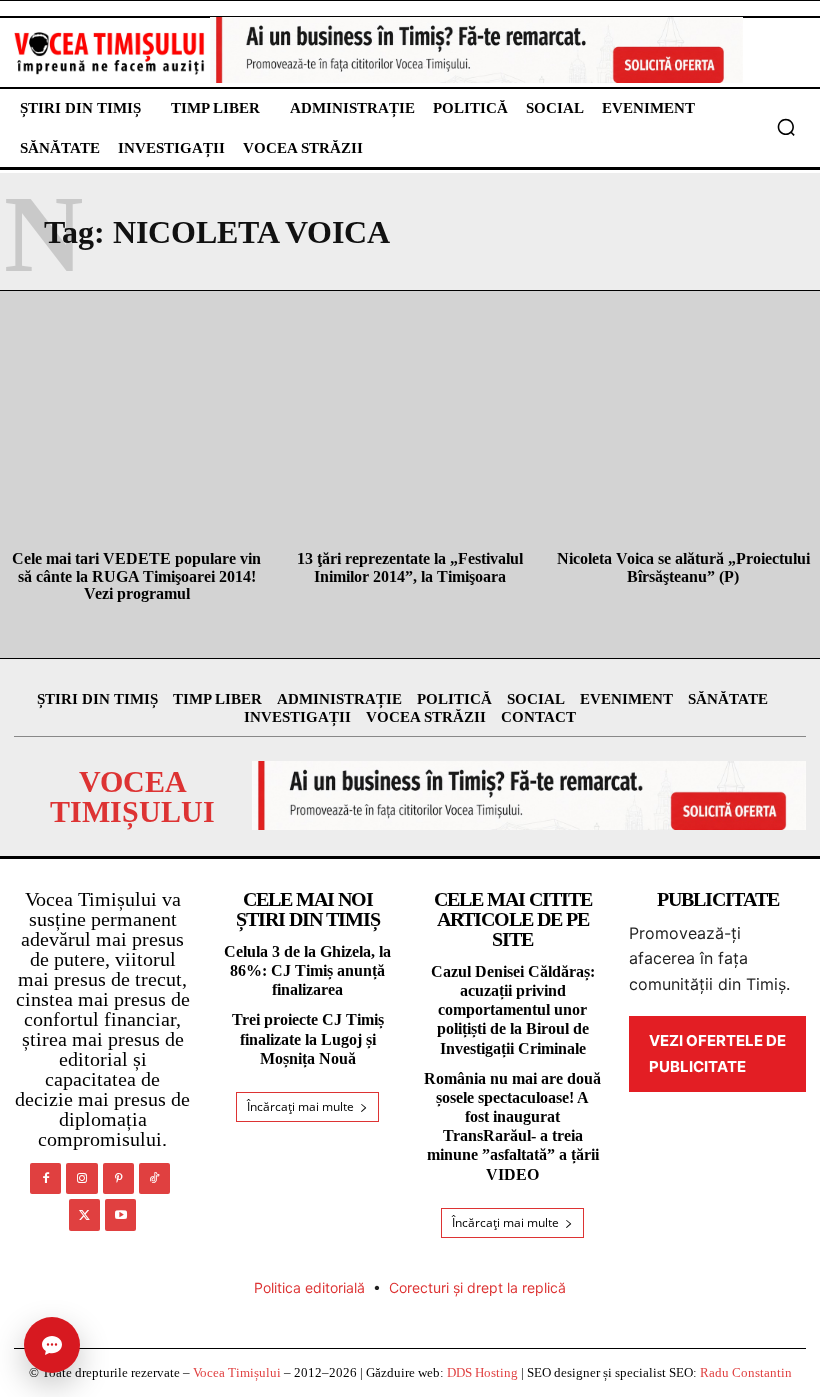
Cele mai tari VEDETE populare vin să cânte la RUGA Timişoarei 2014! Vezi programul (136, 576)
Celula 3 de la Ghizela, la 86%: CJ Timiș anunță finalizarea (307, 970)
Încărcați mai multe (300, 1106)
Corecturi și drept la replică (477, 1287)
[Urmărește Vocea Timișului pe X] (84, 1214)
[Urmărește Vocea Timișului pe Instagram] (81, 1178)
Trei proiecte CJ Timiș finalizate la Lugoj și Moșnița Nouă (308, 1038)
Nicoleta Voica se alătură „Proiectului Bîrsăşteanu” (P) (683, 567)
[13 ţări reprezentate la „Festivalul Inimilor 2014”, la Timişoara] (409, 454)
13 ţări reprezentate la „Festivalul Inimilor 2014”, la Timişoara (410, 567)
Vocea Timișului (237, 1372)
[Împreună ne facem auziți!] (110, 52)
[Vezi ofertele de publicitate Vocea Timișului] (476, 50)
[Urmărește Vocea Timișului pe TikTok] (154, 1178)
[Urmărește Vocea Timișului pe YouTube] (120, 1214)
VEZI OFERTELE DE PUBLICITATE (717, 1053)
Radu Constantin (746, 1372)
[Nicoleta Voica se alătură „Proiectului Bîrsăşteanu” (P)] (683, 454)
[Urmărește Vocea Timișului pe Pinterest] (118, 1178)
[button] (786, 127)
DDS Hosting (482, 1372)
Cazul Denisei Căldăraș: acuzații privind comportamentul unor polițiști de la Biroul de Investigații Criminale (513, 1010)
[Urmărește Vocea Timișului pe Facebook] (45, 1178)
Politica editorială (309, 1287)
